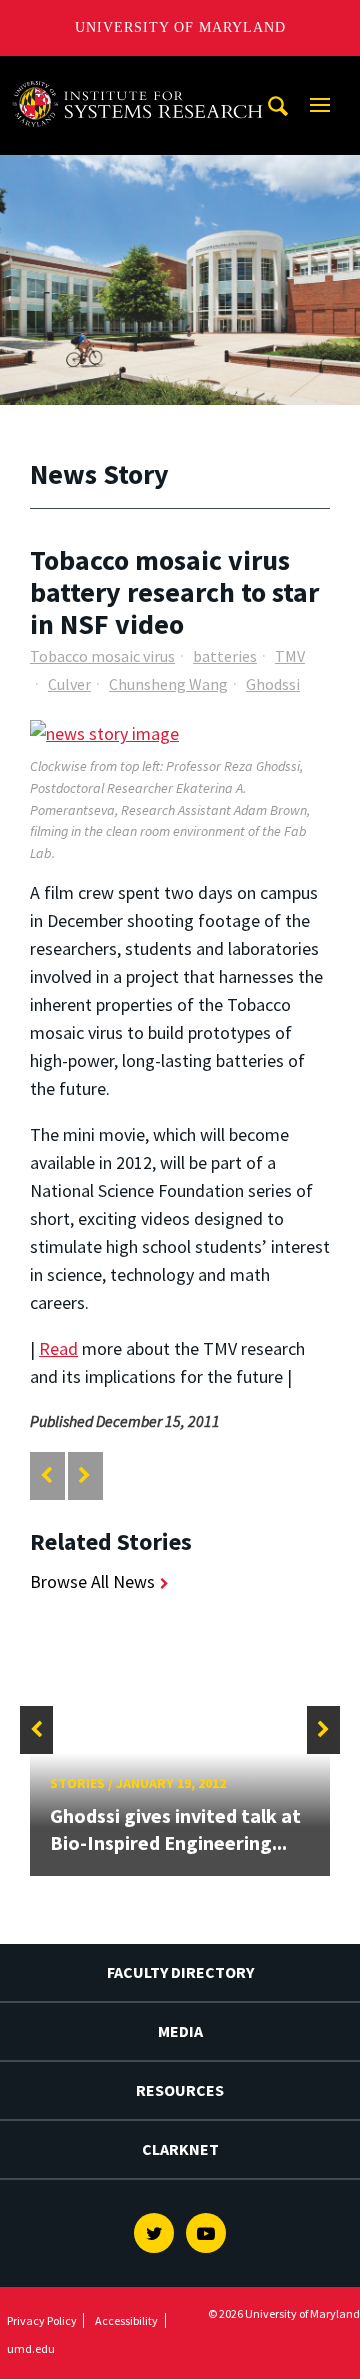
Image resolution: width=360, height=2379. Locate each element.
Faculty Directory (180, 1972)
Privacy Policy (42, 2320)
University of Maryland (180, 27)
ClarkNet (180, 2149)
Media (180, 2031)
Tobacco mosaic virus (102, 656)
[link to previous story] (46, 1475)
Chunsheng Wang (168, 684)
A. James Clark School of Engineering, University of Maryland (143, 74)
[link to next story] (84, 1475)
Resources (180, 2090)
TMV (290, 656)
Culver (69, 684)
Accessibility (126, 2320)
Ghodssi (273, 684)
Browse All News (92, 1581)
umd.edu (31, 2348)
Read (58, 1348)
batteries (225, 656)
